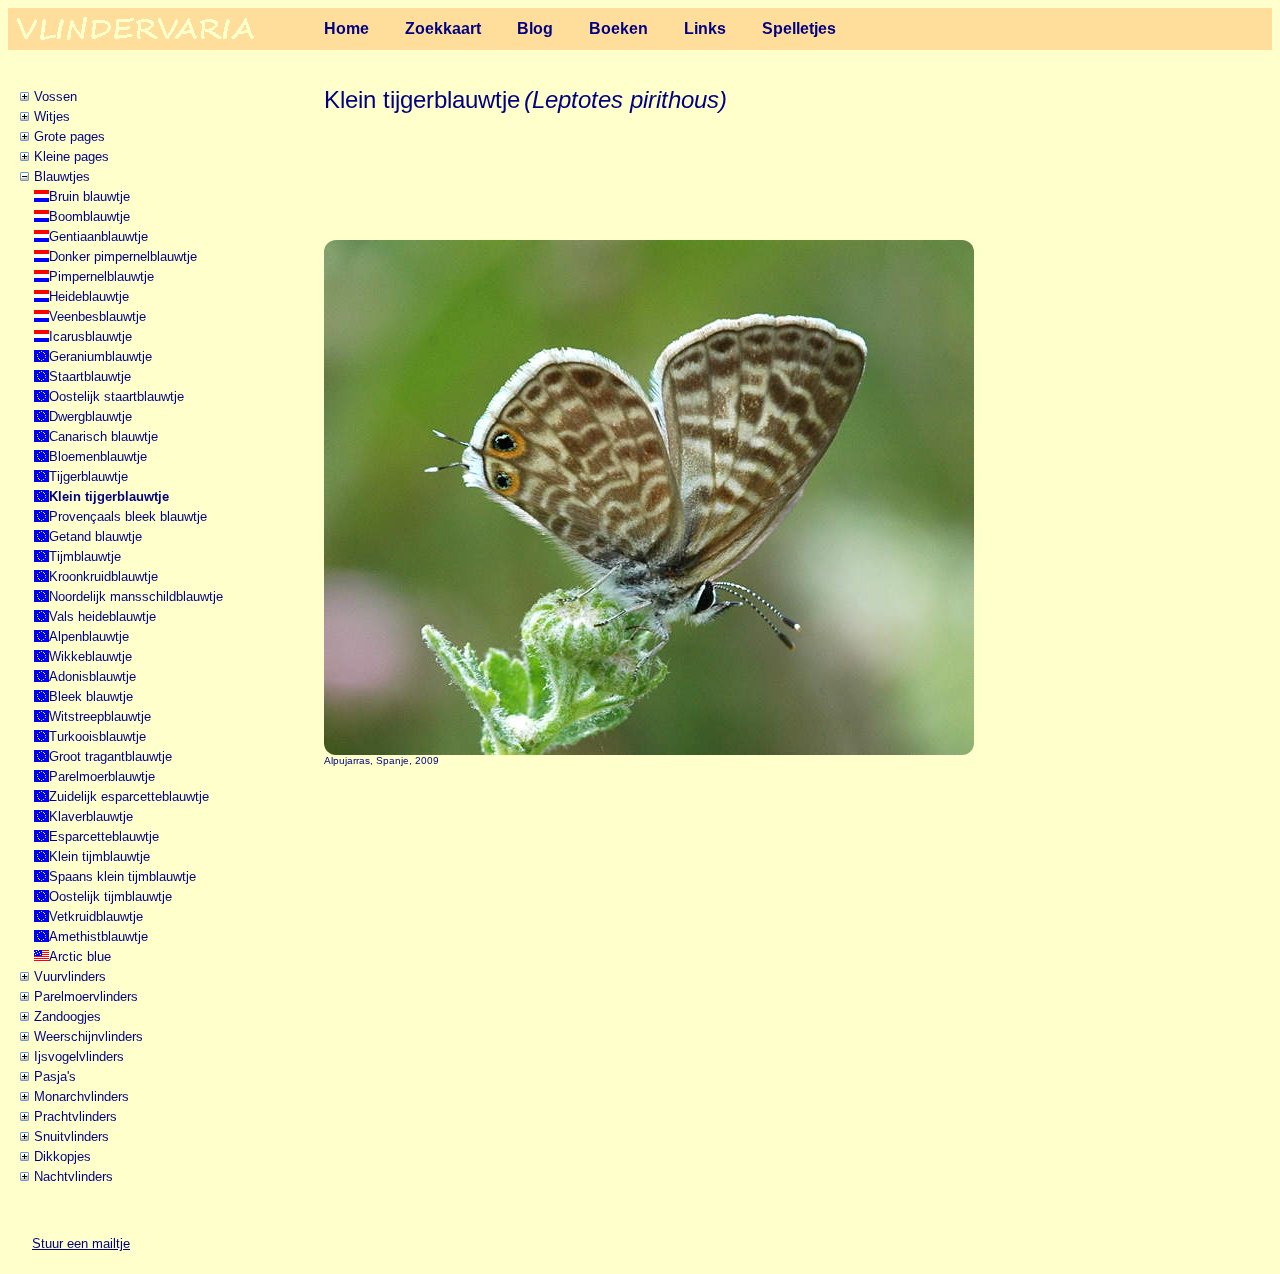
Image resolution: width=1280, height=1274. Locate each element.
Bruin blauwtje (89, 196)
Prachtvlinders (75, 1116)
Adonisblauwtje (92, 676)
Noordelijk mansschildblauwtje (136, 596)
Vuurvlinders (70, 976)
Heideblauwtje (89, 296)
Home (346, 28)
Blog (535, 28)
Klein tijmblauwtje (99, 856)
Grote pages (69, 136)
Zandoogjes (67, 1016)
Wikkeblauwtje (90, 656)
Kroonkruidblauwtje (103, 576)
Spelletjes (799, 28)
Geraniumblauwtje (100, 356)
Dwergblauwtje (90, 416)
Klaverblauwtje (91, 816)
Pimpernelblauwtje (101, 276)
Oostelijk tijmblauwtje (110, 896)
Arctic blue (80, 956)
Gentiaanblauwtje (98, 236)
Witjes (52, 116)
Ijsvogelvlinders (79, 1056)
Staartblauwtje (90, 376)
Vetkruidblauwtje (96, 916)
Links (705, 28)
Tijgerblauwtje (88, 476)
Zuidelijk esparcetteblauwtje (129, 796)
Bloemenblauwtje (98, 456)
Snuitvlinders (71, 1136)
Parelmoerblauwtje (102, 776)
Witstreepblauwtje (100, 716)
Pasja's (55, 1076)
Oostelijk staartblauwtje (116, 396)
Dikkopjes (62, 1156)
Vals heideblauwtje (102, 616)
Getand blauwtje (95, 536)
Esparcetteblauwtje (104, 836)
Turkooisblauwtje (97, 736)
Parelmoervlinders (86, 996)
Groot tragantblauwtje (110, 756)
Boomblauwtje (89, 216)
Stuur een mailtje (81, 1243)
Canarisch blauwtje (103, 436)
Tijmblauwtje (85, 556)
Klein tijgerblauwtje (109, 496)
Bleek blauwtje (91, 696)
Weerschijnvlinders (88, 1036)
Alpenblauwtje (89, 636)
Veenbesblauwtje (97, 316)
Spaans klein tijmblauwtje (122, 876)
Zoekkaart (443, 28)
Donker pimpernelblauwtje (123, 256)
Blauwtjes (62, 176)
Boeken (618, 28)
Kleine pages (71, 156)
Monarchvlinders (81, 1096)
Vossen (55, 96)
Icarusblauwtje (90, 336)
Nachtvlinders (73, 1176)
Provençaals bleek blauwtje (128, 516)
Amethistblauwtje (98, 936)
